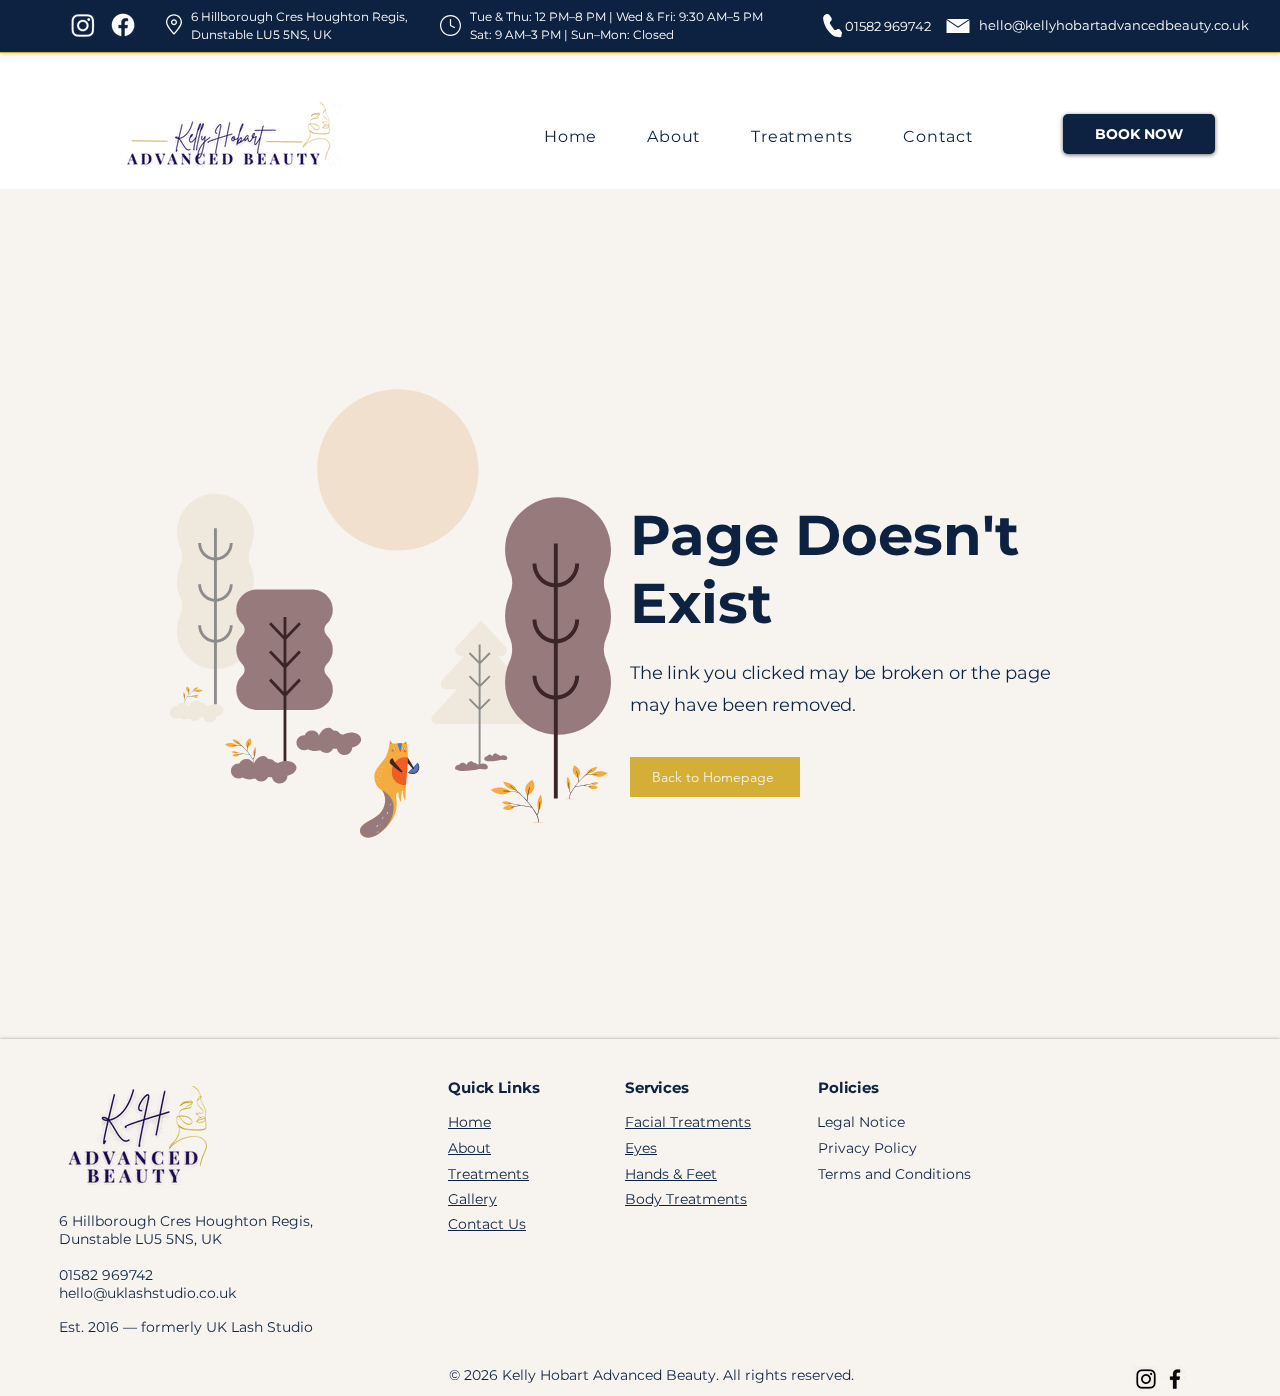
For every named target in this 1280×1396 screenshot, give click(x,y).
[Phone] (832, 25)
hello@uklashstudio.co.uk (147, 1293)
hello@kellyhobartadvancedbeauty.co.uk (1114, 25)
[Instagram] (83, 25)
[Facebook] (123, 25)
